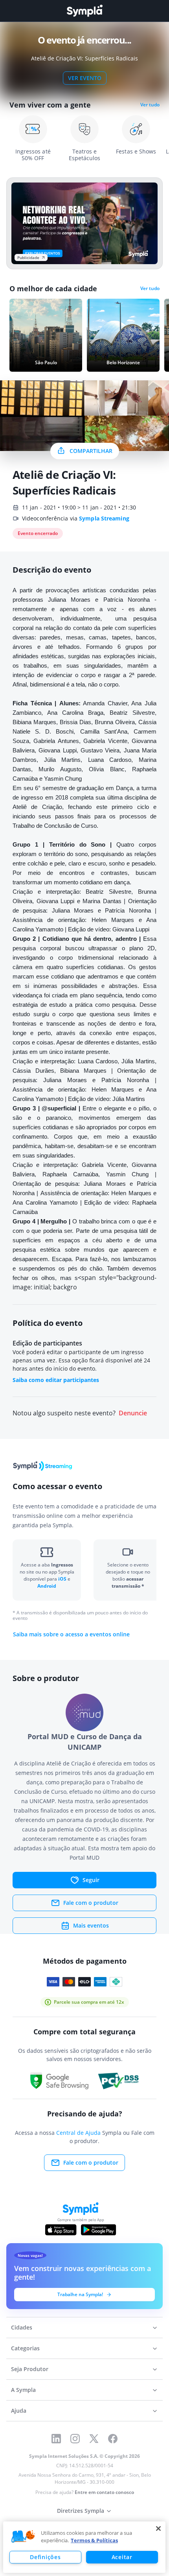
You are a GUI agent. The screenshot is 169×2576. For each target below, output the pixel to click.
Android (47, 1586)
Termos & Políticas (94, 2540)
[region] (84, 2547)
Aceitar (122, 2557)
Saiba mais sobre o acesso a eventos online (71, 1634)
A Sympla (23, 2390)
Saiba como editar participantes (56, 1380)
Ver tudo (150, 105)
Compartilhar (91, 451)
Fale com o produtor (91, 1903)
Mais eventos (91, 1925)
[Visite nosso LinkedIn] (56, 2439)
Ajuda (19, 2411)
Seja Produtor (30, 2369)
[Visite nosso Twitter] (94, 2439)
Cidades (22, 2327)
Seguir (91, 1880)
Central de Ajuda (78, 2133)
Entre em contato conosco (104, 2492)
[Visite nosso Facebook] (113, 2439)
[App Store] (61, 2230)
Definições (45, 2557)
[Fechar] (158, 2529)
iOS (63, 1579)
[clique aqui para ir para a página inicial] (84, 11)
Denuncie (133, 1413)
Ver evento (85, 78)
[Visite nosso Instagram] (75, 2439)
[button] (23, 2537)
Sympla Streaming (104, 518)
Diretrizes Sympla (81, 2511)
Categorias (25, 2348)
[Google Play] (98, 2230)
